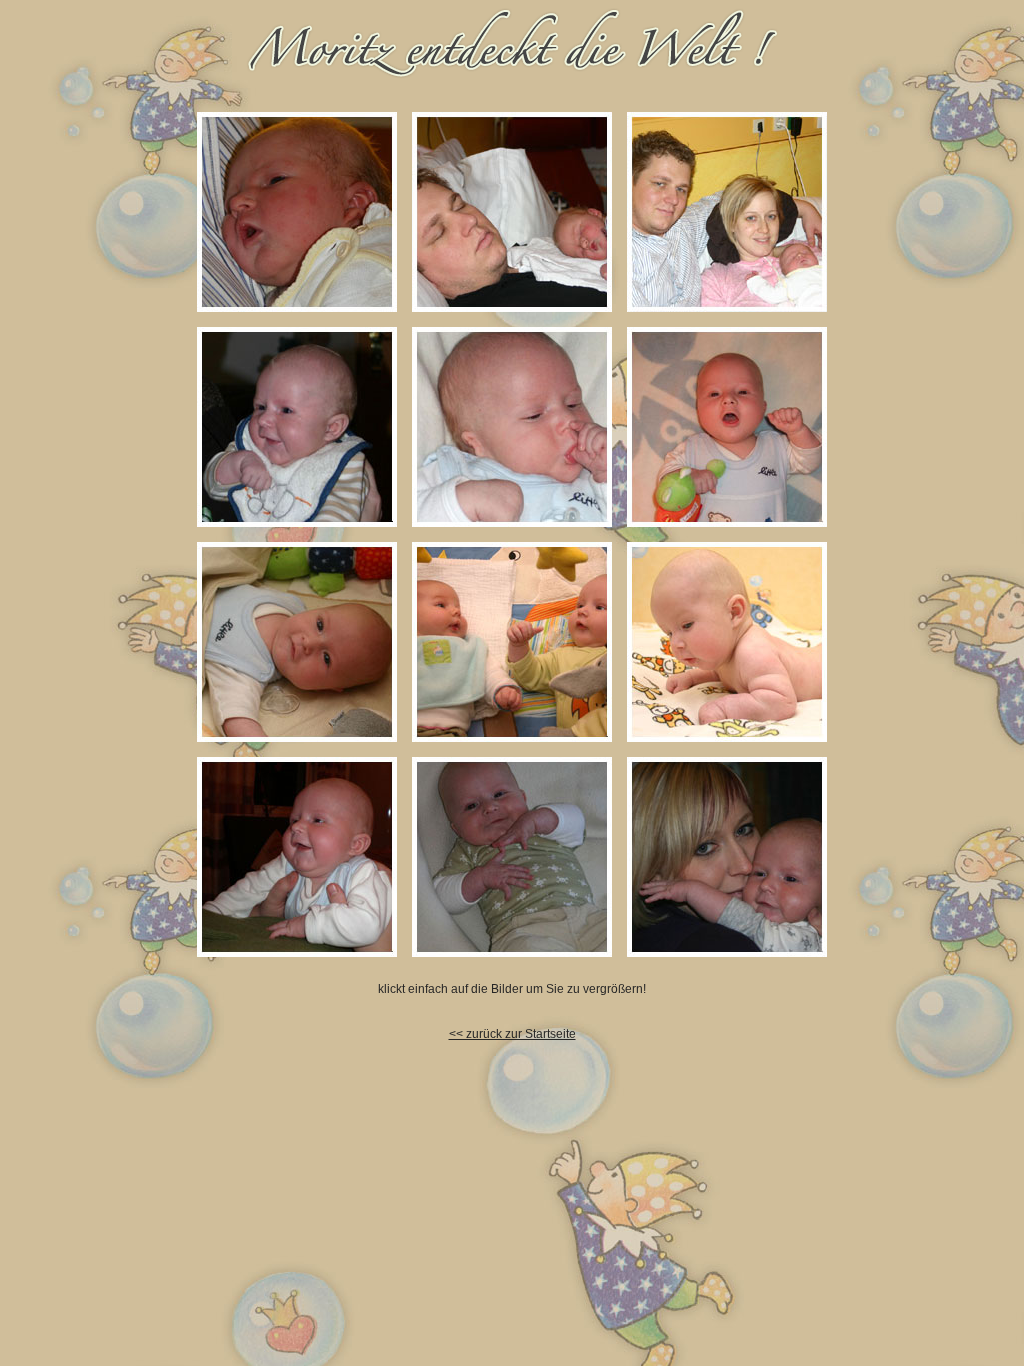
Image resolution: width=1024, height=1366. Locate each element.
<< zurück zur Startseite (512, 1034)
